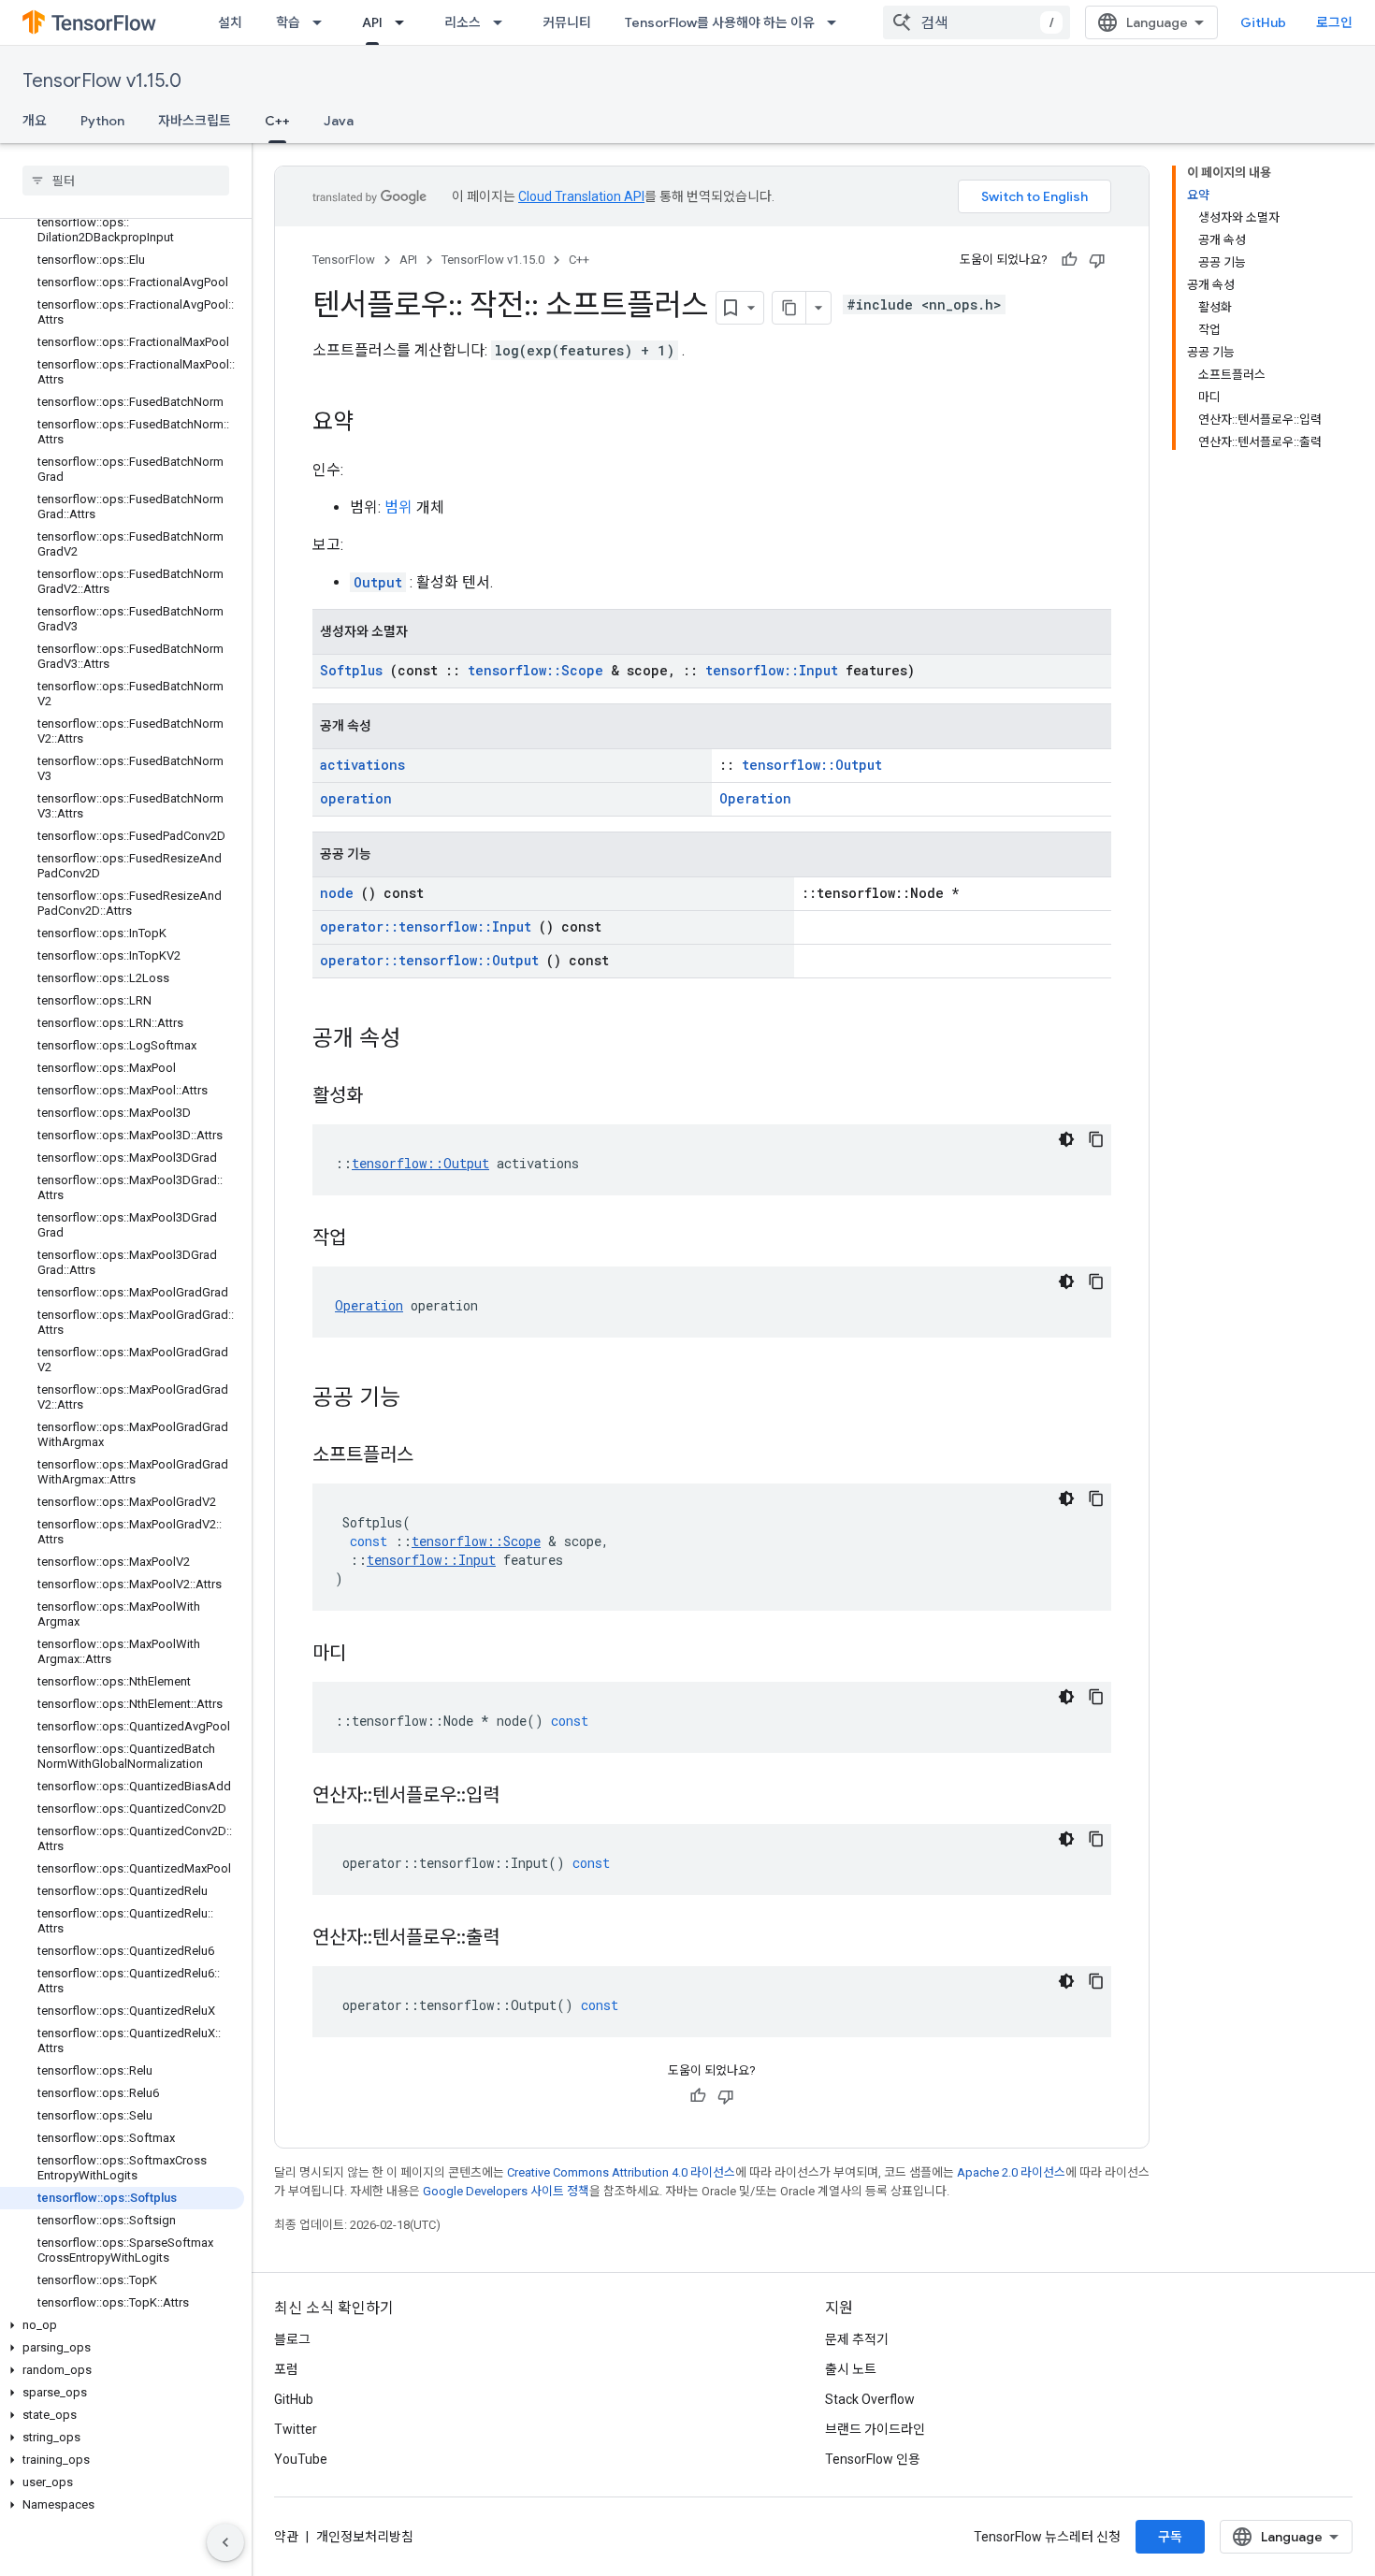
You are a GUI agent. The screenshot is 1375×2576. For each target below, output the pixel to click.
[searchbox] (126, 181)
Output (378, 582)
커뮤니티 (567, 22)
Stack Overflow (870, 2399)
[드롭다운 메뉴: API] (405, 22)
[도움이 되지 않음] (1097, 260)
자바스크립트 (195, 121)
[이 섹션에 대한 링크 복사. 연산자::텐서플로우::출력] (523, 1939)
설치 (230, 22)
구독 (1170, 2537)
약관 (286, 2537)
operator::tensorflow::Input (426, 926)
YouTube (301, 2459)
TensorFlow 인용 (873, 2459)
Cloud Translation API (581, 196)
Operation (755, 798)
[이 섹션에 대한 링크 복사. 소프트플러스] (437, 1456)
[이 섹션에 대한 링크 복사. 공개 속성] (425, 1040)
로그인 (1334, 22)
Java (339, 121)
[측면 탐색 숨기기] (225, 2542)
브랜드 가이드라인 (875, 2429)
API (372, 22)
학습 (288, 22)
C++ (277, 121)
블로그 (292, 2339)
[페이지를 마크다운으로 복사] (789, 308)
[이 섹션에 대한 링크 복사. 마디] (369, 1655)
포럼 (286, 2369)
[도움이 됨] (1069, 260)
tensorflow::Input (772, 670)
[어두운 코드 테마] (1066, 1139)
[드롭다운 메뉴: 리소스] (503, 22)
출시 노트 (851, 2369)
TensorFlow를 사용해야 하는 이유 (720, 22)
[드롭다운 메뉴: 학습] (323, 22)
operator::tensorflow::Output (429, 960)
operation (356, 798)
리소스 (463, 22)
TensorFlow (344, 260)
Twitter (296, 2429)
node (337, 893)
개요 (35, 121)
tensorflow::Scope (536, 670)
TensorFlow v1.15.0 (102, 81)
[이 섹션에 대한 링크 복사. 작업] (369, 1239)
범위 (398, 507)
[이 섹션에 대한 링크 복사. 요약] (372, 424)
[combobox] (977, 22)
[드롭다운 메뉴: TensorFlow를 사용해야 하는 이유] (837, 22)
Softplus (351, 670)
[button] (122, 2325)
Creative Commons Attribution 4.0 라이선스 (621, 2172)
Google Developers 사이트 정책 (506, 2191)
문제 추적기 (857, 2339)
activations (362, 765)
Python (102, 121)
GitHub (1263, 22)
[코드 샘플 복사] (1096, 1139)
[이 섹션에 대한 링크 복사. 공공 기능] (425, 1399)
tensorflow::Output (812, 765)
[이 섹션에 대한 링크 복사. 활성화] (386, 1097)
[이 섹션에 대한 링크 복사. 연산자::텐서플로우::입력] (523, 1797)
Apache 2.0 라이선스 (1011, 2172)
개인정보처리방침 (365, 2537)
